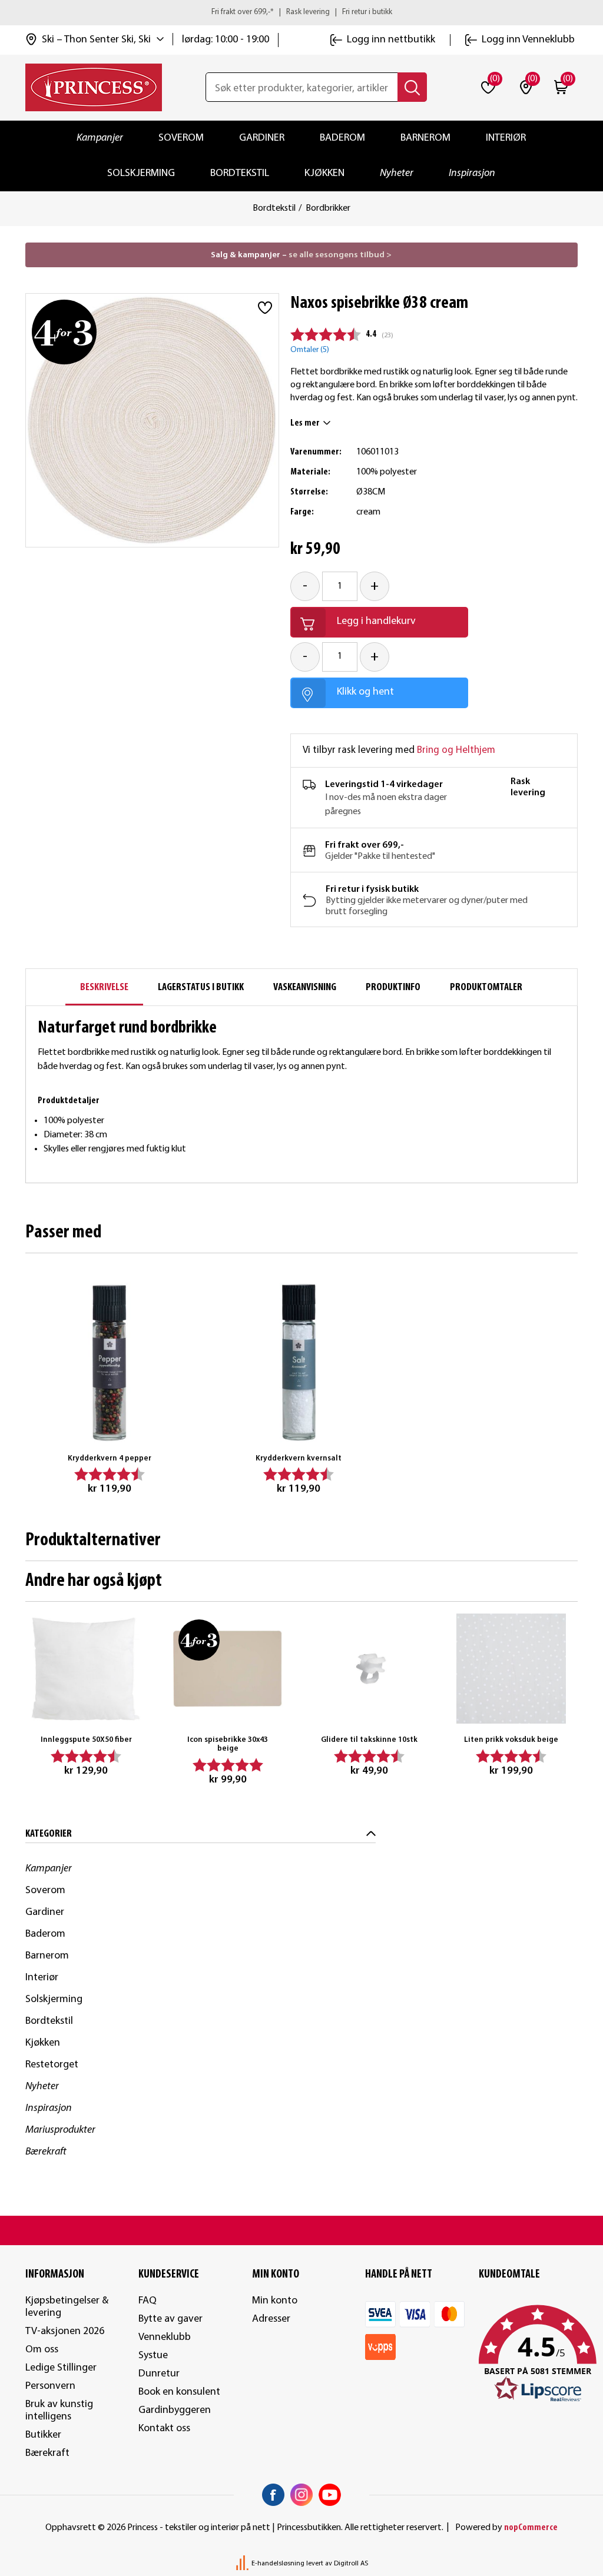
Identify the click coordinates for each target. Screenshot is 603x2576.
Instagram (301, 2495)
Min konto (275, 2301)
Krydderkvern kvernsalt (299, 1458)
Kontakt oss (164, 2429)
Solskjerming (141, 173)
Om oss (42, 2350)
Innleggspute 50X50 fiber (86, 1740)
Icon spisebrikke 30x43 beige (228, 1745)
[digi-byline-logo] (243, 2564)
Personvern (50, 2386)
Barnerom (425, 138)
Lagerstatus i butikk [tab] (201, 987)
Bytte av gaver (170, 2319)
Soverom (181, 138)
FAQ (148, 2301)
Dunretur (159, 2374)
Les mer (305, 423)
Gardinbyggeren (175, 2410)
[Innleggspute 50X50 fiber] (86, 1669)
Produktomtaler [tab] (486, 987)
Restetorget (52, 2065)
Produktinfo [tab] (393, 987)
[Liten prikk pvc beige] (511, 1669)
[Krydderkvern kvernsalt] (299, 1362)
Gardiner (262, 138)
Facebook (273, 2495)
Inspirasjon (472, 173)
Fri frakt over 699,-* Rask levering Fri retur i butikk (302, 12)
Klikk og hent (365, 692)
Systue (153, 2356)
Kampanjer (100, 138)
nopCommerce (531, 2528)
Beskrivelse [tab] (104, 987)
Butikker (43, 2435)
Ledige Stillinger (61, 2368)
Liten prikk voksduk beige (511, 1740)
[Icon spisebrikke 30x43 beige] (228, 1669)
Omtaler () (310, 350)
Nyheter (397, 173)
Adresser (271, 2319)
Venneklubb (165, 2337)
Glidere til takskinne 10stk (369, 1740)
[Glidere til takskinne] (370, 1669)
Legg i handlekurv (376, 621)
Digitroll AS (351, 2564)
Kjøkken (324, 173)
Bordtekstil (240, 173)
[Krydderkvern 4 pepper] (110, 1362)
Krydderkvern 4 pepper (110, 1458)
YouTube (330, 2495)
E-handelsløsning (278, 2564)
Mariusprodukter (60, 2130)
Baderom (342, 138)
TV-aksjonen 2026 (65, 2331)
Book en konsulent (179, 2392)
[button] (529, 2354)
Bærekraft (46, 2152)
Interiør (506, 138)
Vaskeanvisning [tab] (305, 987)
